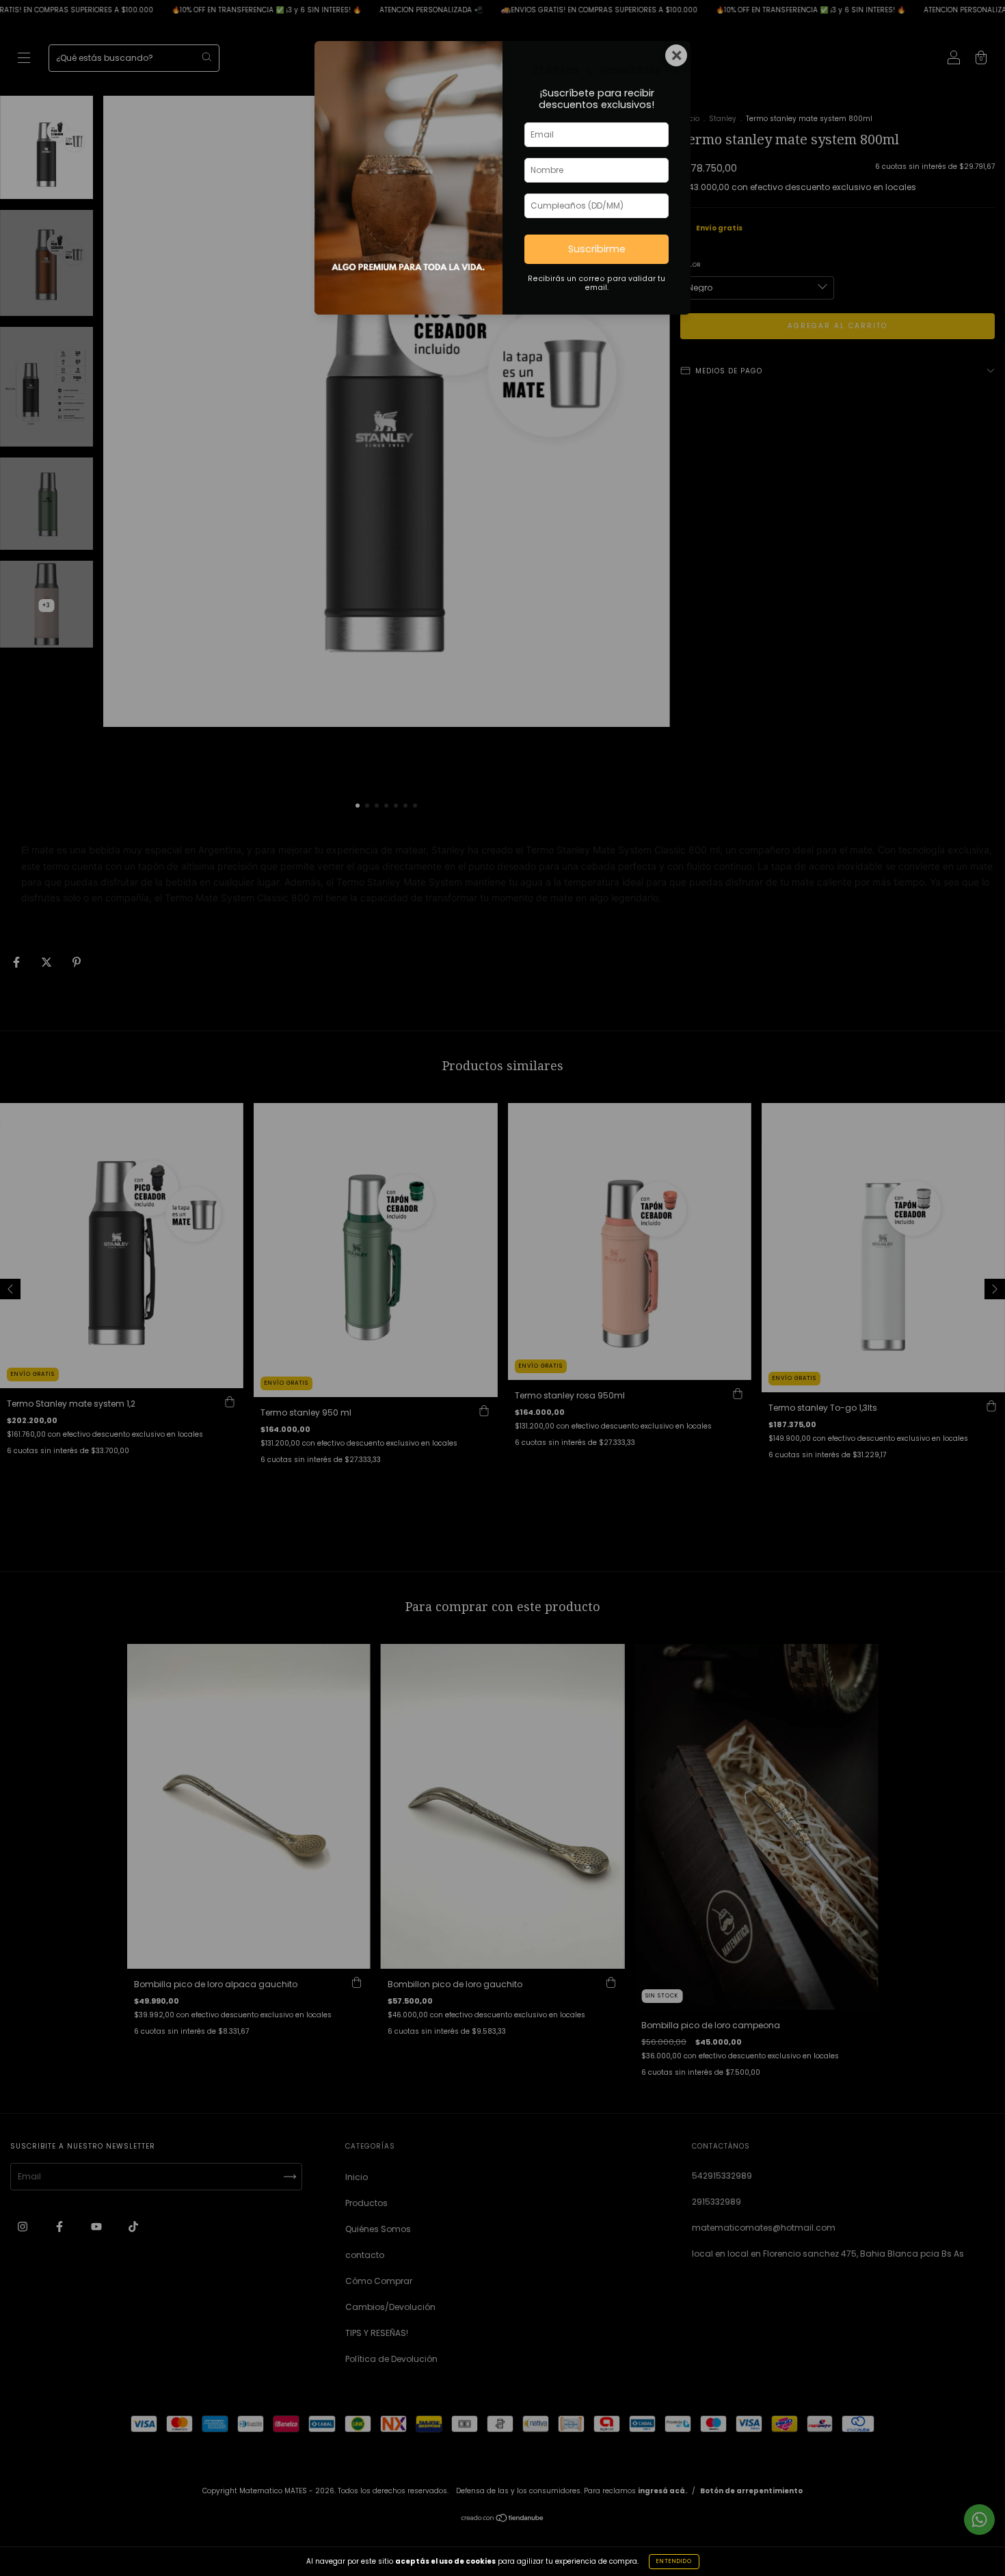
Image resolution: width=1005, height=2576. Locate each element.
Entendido (674, 2561)
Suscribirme (597, 249)
